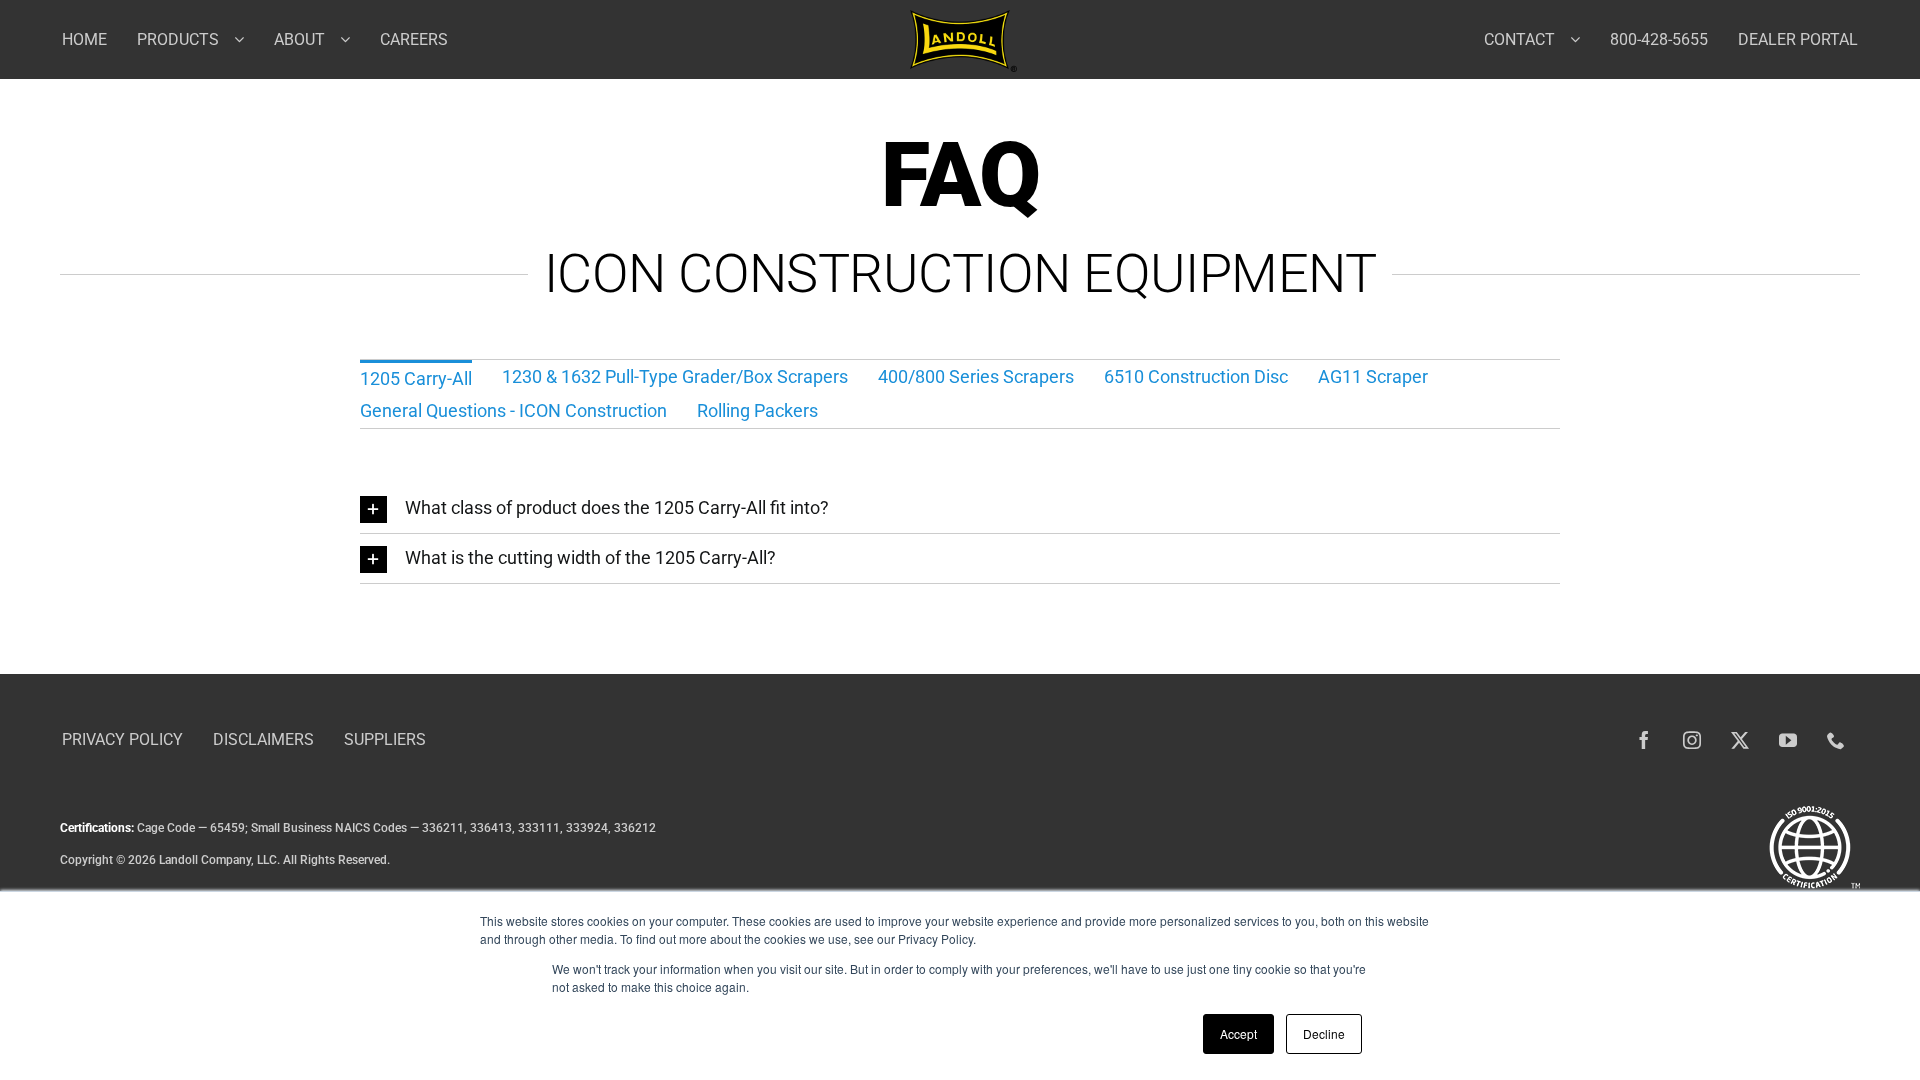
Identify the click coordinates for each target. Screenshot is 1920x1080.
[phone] (1836, 740)
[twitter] (1740, 740)
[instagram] (1692, 740)
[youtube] (1788, 740)
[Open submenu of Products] (246, 39)
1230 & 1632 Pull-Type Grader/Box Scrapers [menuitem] (675, 376)
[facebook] (1644, 740)
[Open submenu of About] (352, 39)
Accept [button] (1238, 1033)
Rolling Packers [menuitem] (757, 410)
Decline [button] (1324, 1033)
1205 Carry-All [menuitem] (416, 378)
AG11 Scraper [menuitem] (1373, 376)
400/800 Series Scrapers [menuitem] (976, 376)
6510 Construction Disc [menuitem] (1196, 376)
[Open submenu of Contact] (1582, 39)
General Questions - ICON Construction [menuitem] (513, 410)
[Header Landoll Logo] (963, 18)
